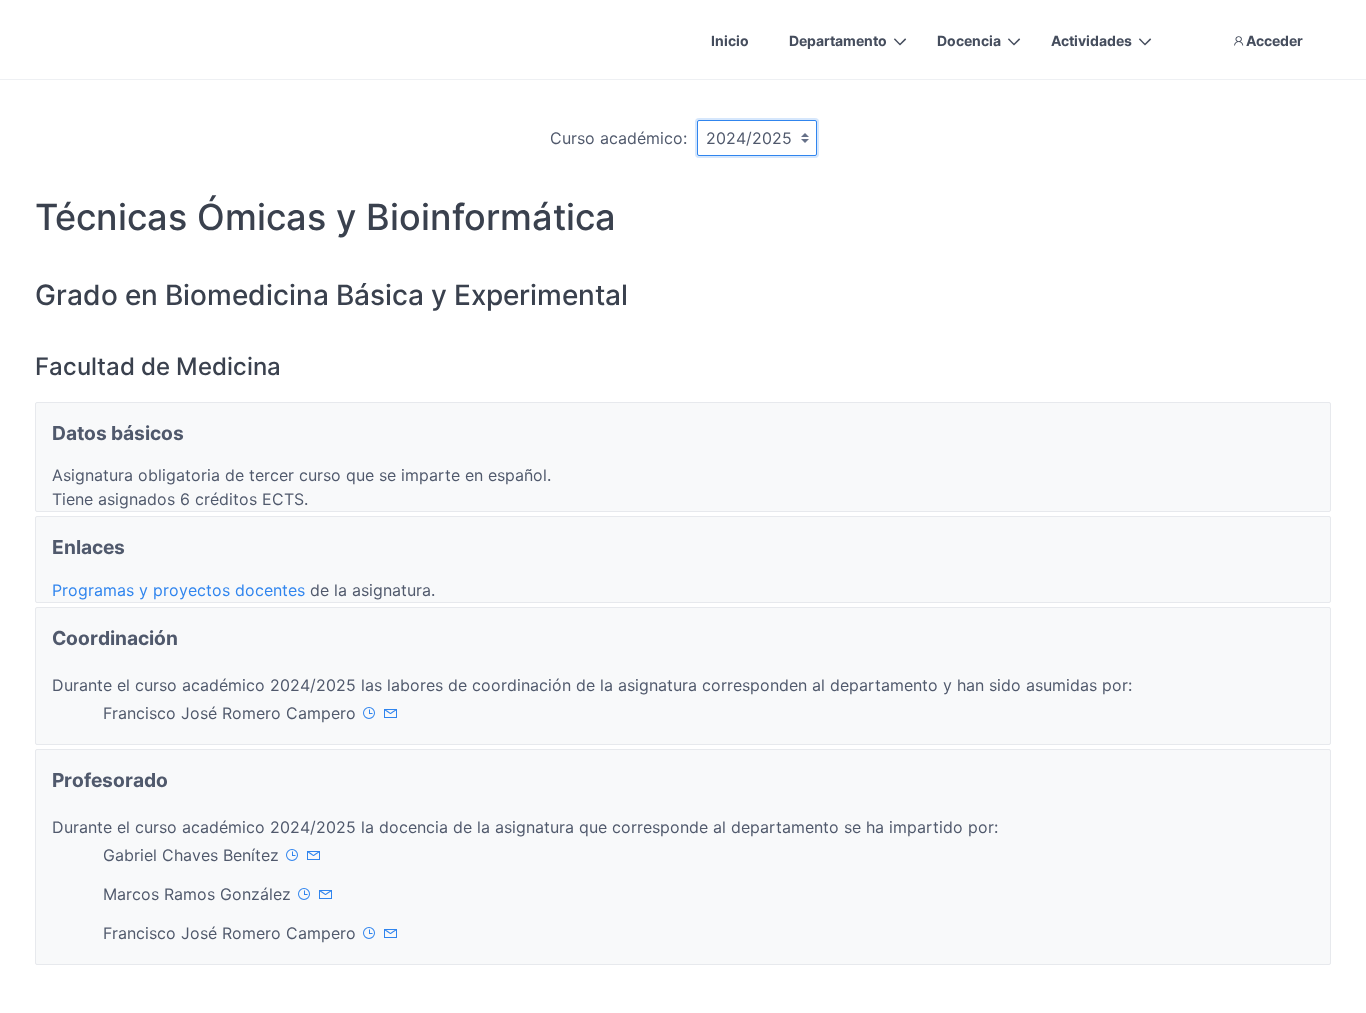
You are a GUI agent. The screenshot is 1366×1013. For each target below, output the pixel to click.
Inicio (730, 40)
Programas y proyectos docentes (181, 590)
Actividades (1091, 40)
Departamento (838, 40)
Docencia (969, 40)
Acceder (1274, 40)
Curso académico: (618, 138)
